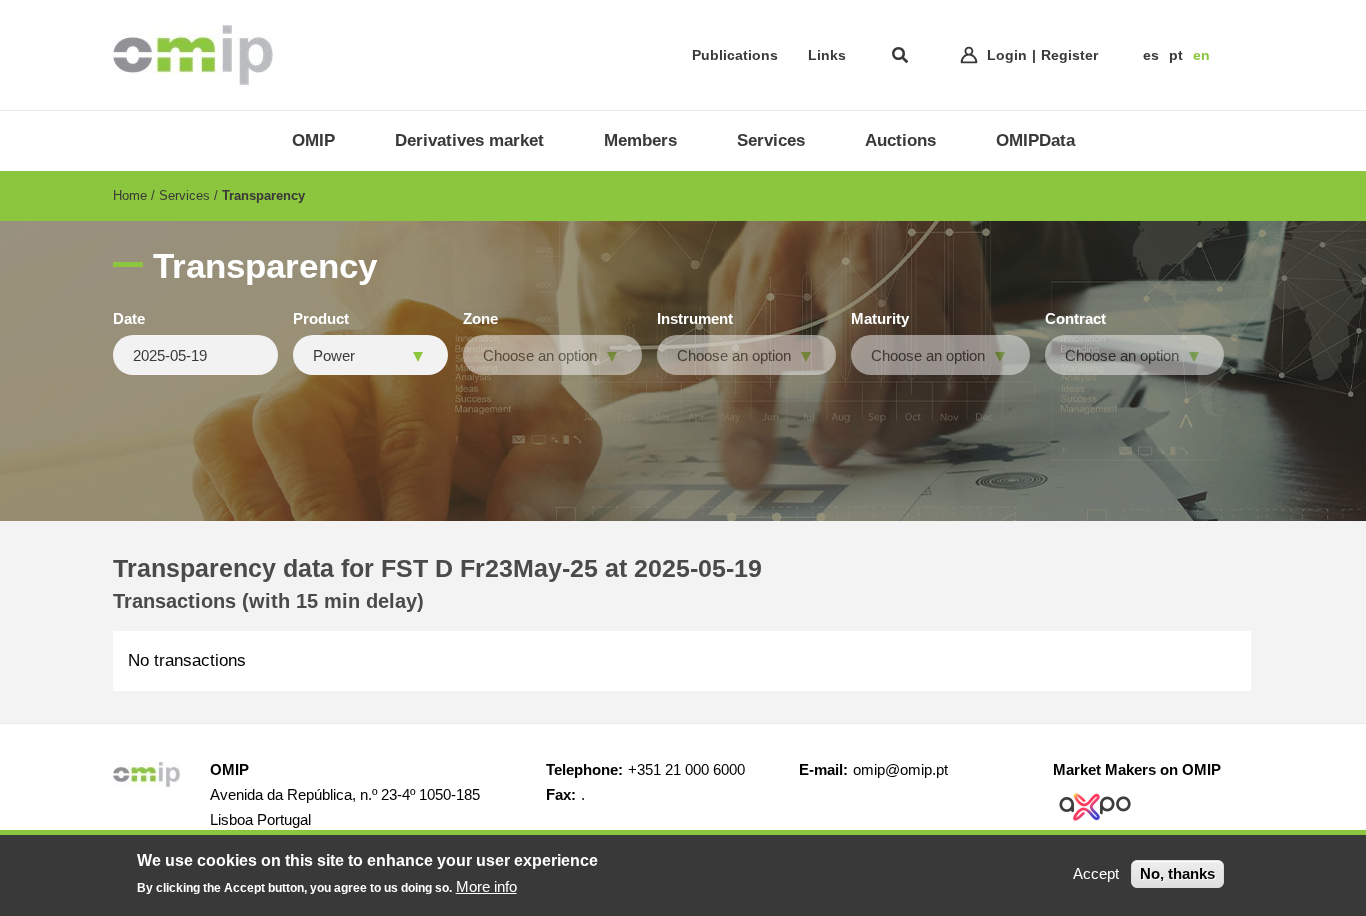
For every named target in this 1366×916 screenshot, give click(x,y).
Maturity (880, 319)
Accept (1096, 873)
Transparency (263, 195)
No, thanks (1177, 873)
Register (1069, 55)
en (1201, 55)
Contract (1075, 319)
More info (486, 885)
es (1151, 55)
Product (321, 319)
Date (129, 319)
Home (130, 195)
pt (1176, 55)
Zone (480, 319)
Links (827, 55)
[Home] (193, 55)
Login (1007, 55)
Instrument (695, 319)
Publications (735, 55)
